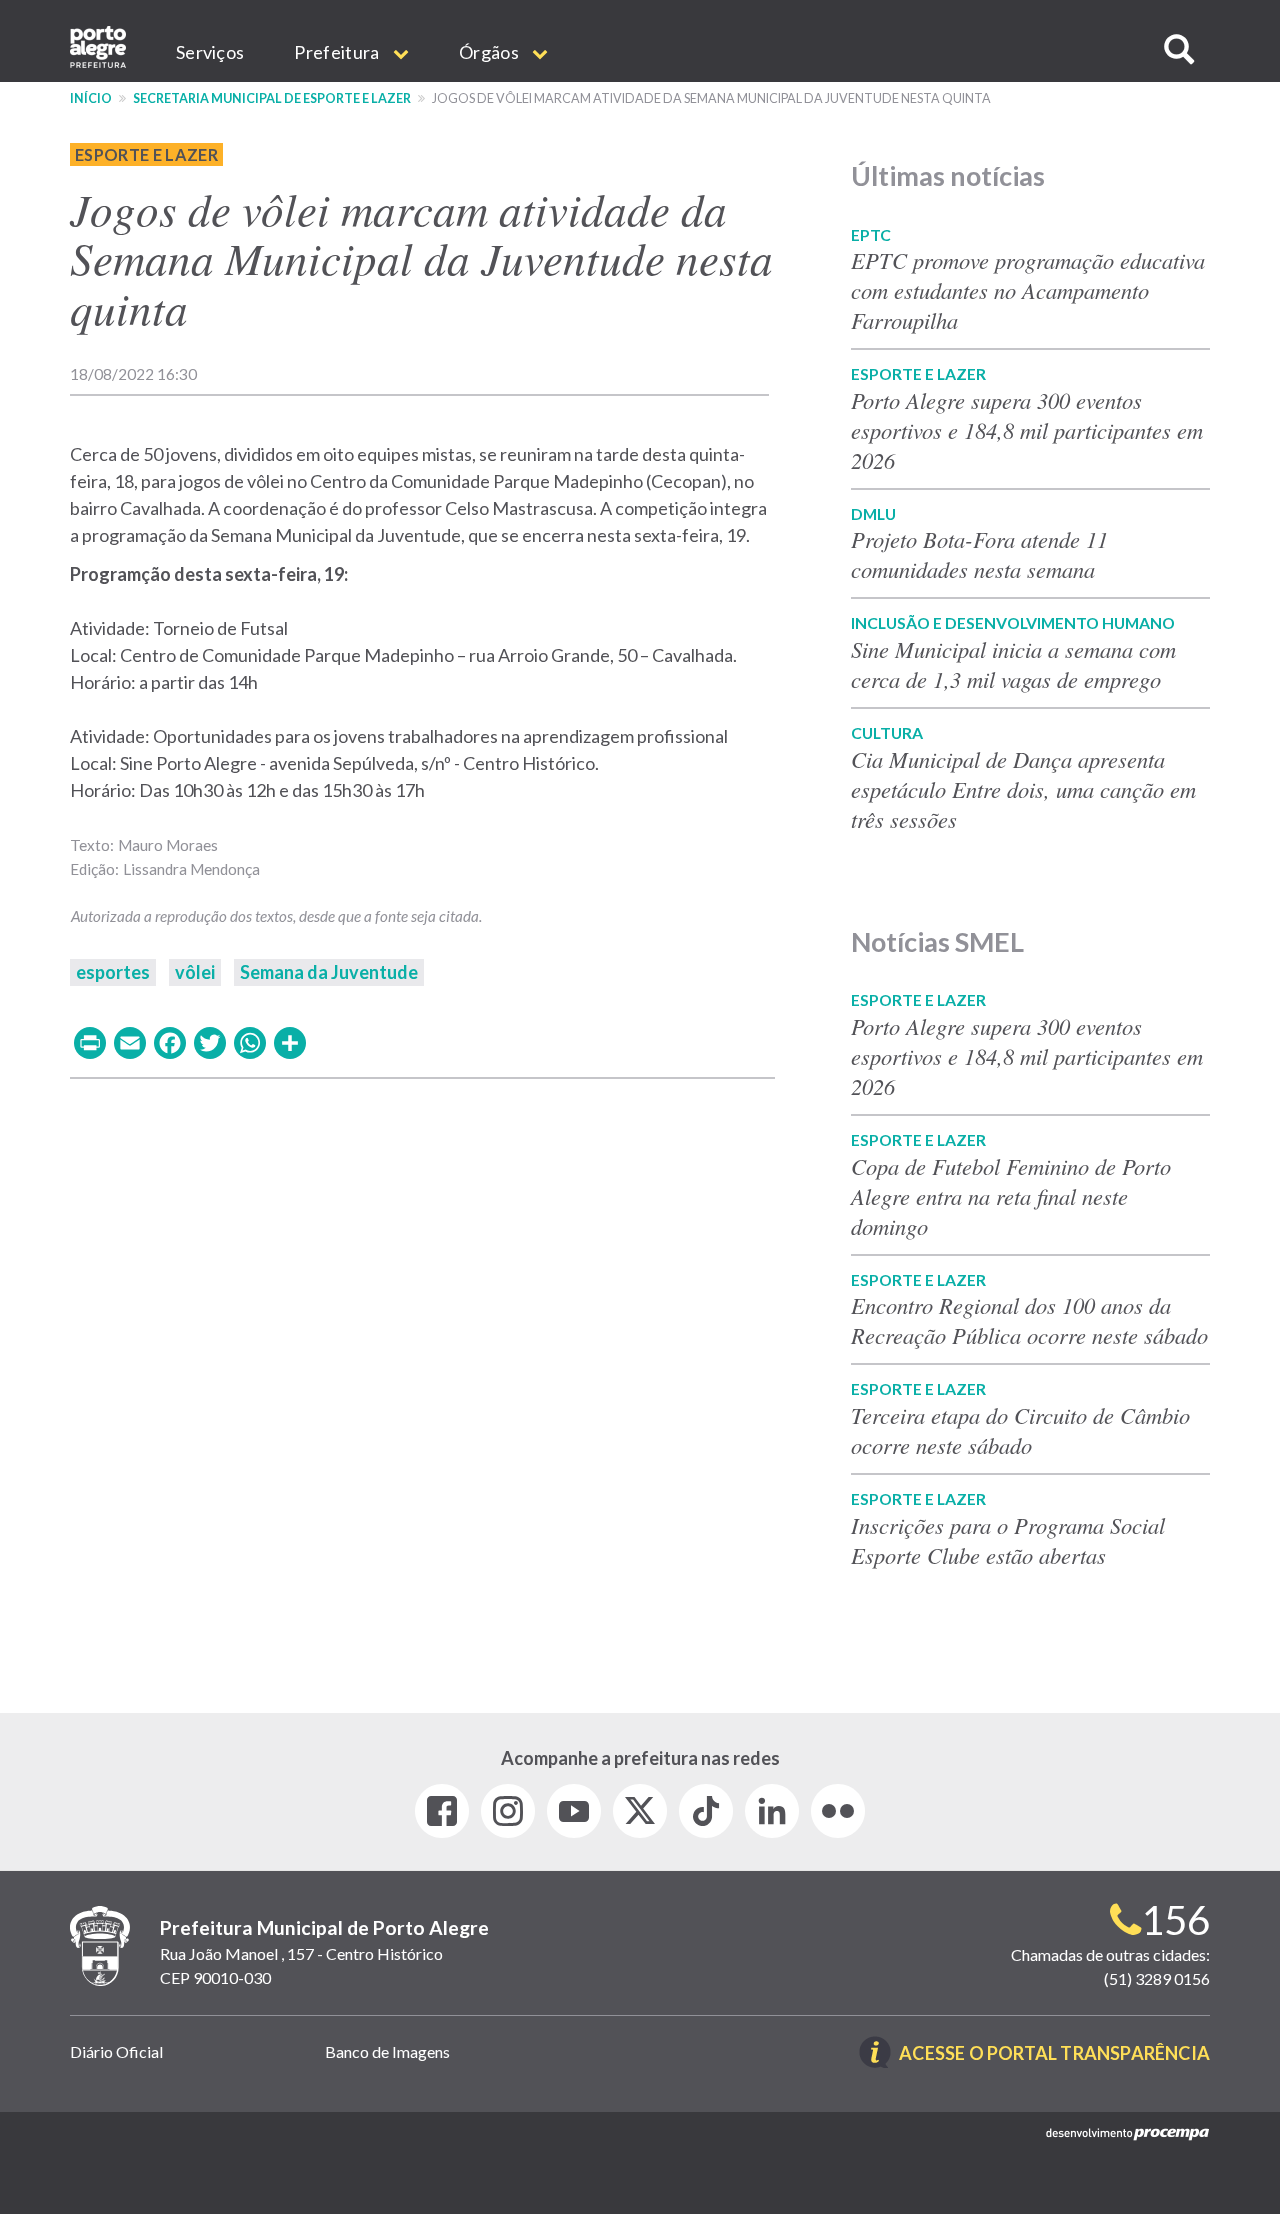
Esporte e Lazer (146, 154)
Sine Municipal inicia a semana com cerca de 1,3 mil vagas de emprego (1013, 664)
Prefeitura (338, 52)
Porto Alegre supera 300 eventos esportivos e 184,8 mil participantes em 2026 (1027, 430)
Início (91, 98)
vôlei (195, 972)
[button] (1179, 49)
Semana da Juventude (329, 972)
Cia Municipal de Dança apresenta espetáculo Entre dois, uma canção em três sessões (1023, 789)
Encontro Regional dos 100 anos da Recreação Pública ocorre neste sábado (1029, 1320)
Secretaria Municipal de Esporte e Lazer (272, 98)
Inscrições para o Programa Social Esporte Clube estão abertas (1008, 1540)
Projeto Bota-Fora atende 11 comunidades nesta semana (979, 554)
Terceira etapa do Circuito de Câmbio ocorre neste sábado (1020, 1430)
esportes (113, 972)
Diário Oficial (116, 2051)
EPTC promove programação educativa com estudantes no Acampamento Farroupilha (1028, 290)
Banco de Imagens (387, 2051)
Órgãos (490, 52)
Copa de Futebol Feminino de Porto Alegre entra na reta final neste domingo (1011, 1196)
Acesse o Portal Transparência (1054, 2054)
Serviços (210, 52)
